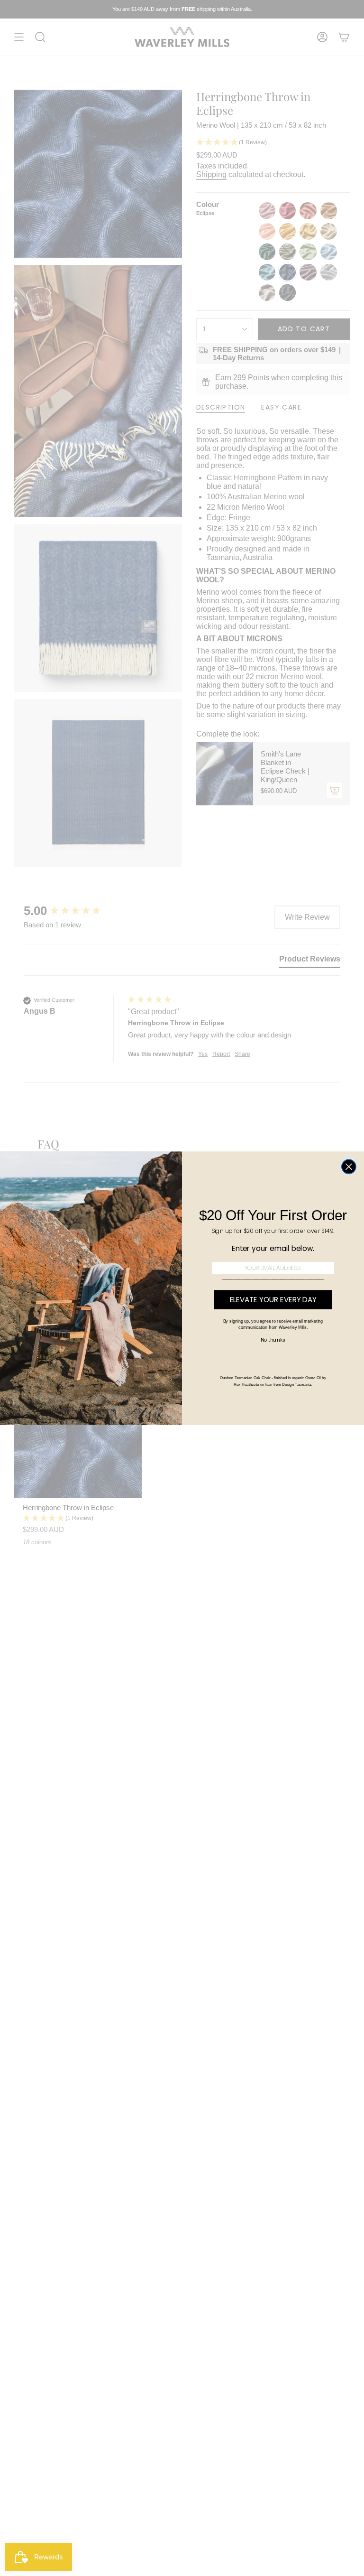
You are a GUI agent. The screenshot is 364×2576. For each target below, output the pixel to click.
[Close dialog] (349, 1167)
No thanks (273, 1340)
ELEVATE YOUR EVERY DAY (273, 1300)
